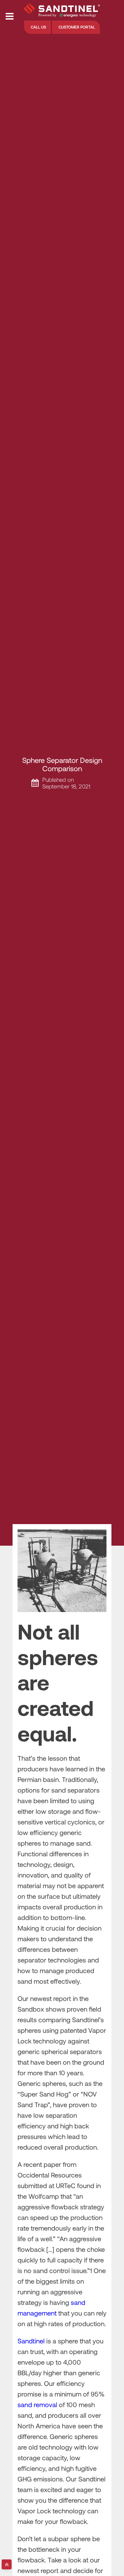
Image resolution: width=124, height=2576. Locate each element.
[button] (38, 27)
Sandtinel (31, 2341)
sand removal (37, 2404)
